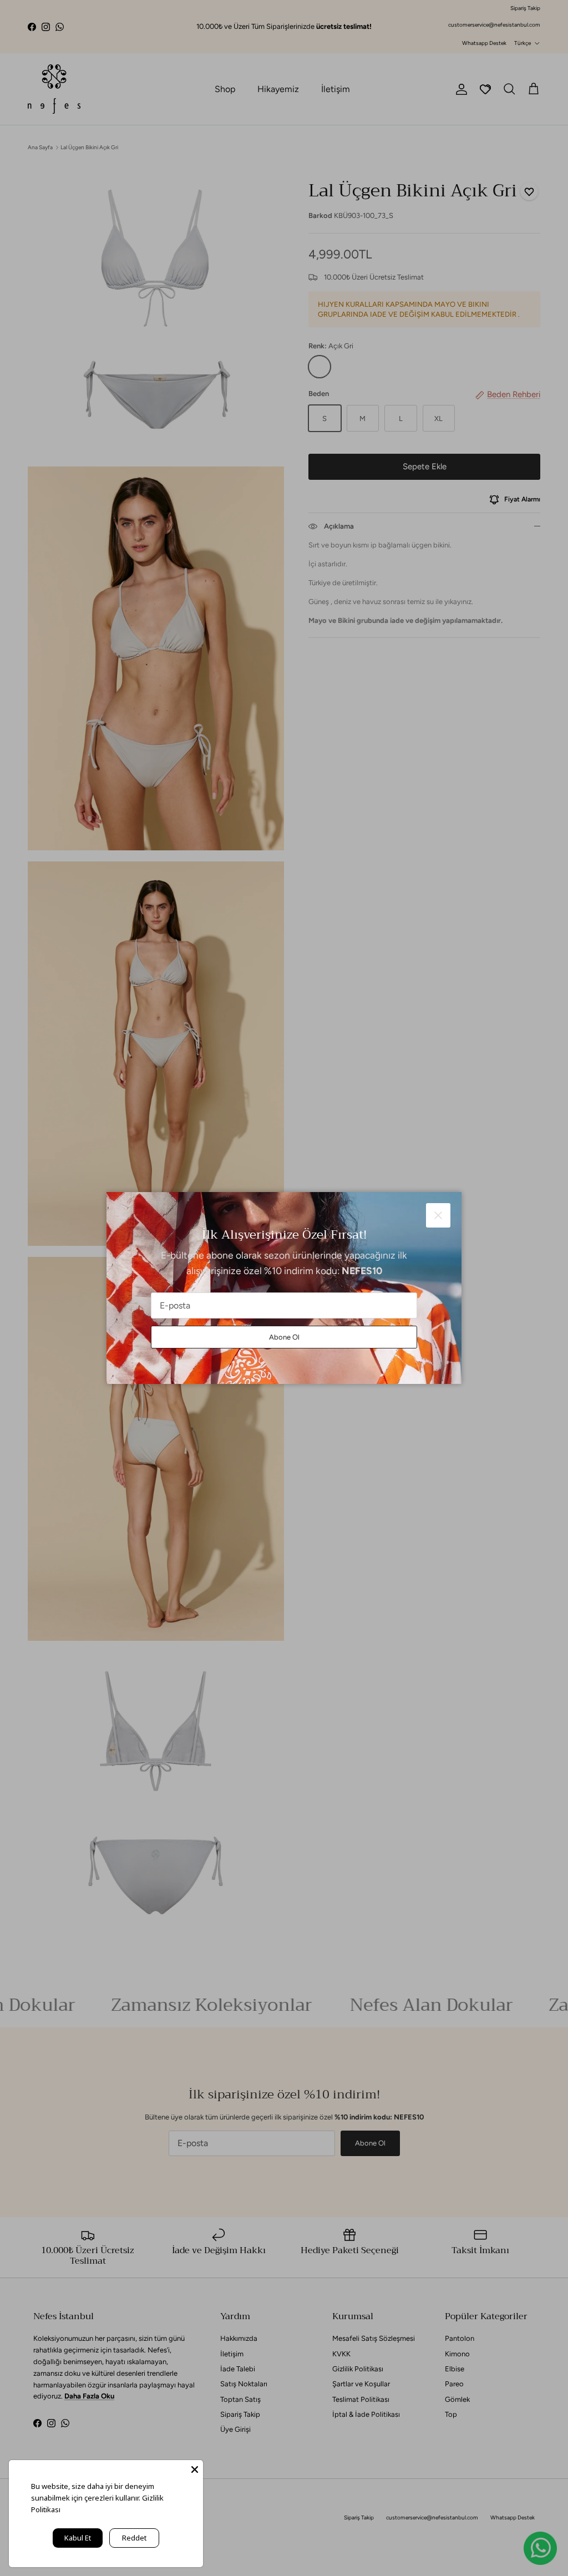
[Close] (195, 2468)
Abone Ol (284, 1337)
